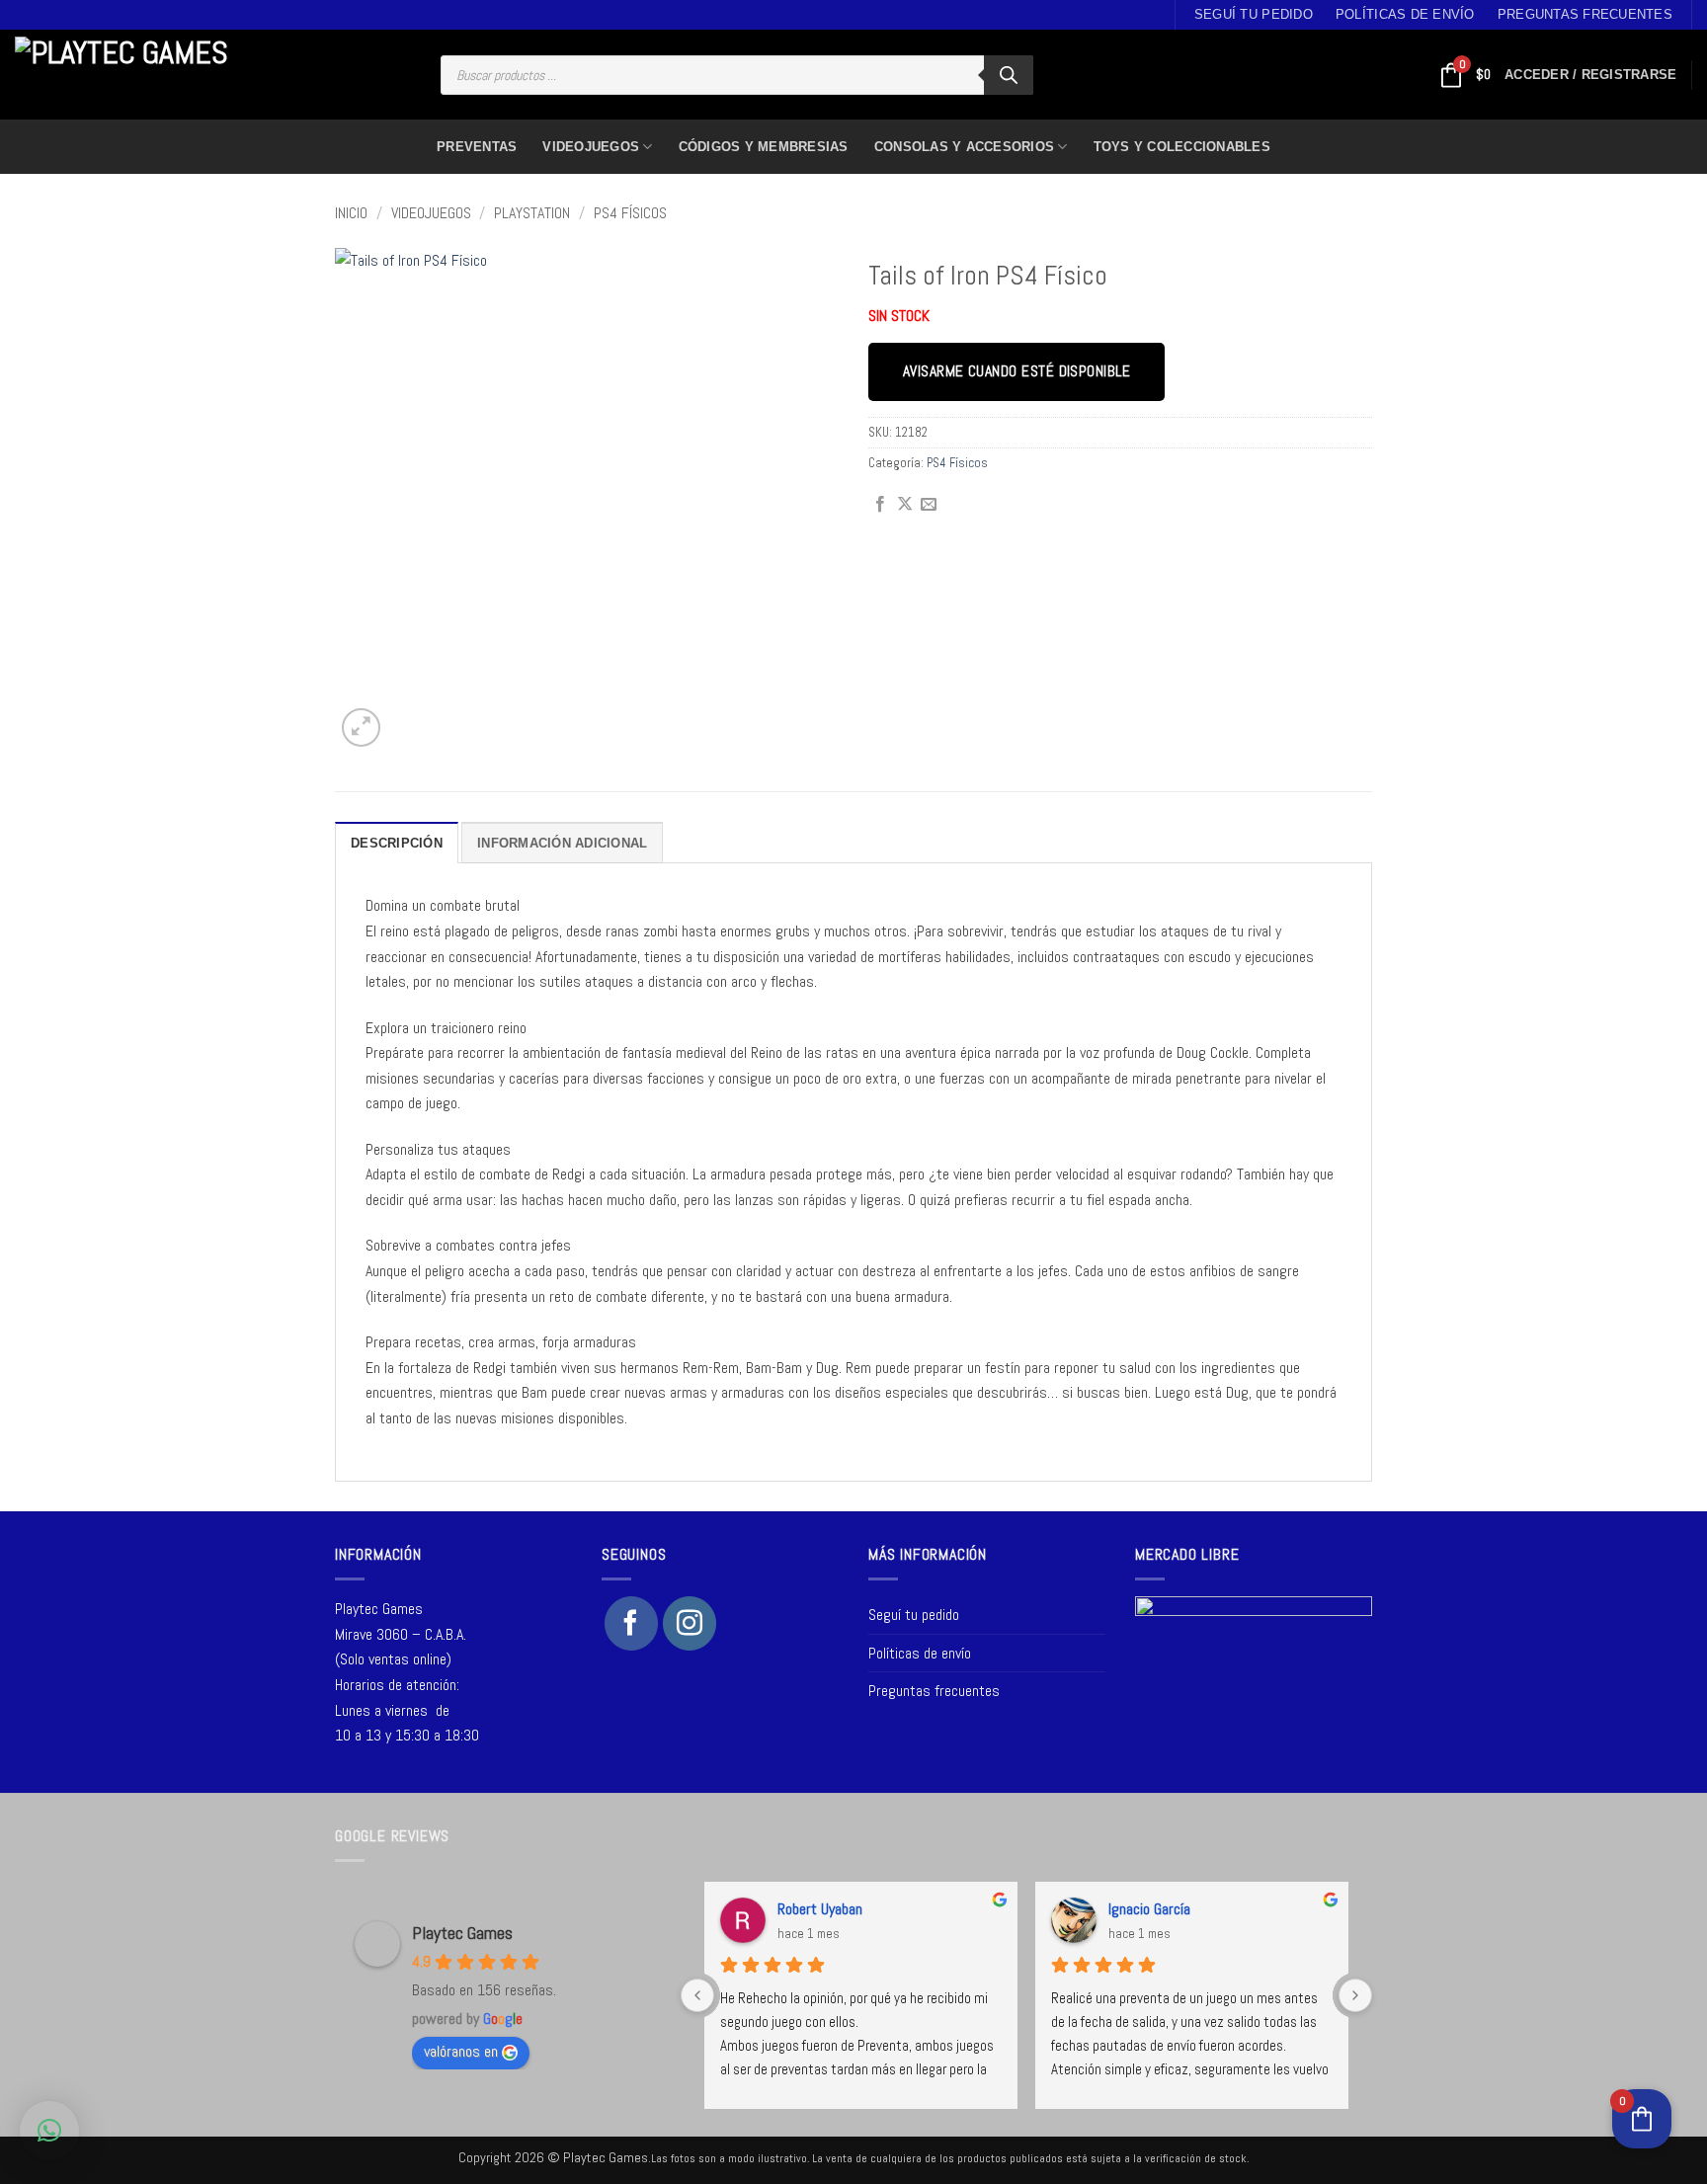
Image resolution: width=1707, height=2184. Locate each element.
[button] (1590, 75)
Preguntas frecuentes (1585, 14)
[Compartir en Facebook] (880, 505)
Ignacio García (1149, 1909)
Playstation (532, 213)
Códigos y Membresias (764, 147)
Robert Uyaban (820, 1909)
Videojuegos (591, 147)
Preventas (477, 147)
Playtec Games (462, 1933)
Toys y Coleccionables (1182, 147)
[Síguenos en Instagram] (690, 1623)
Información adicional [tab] (562, 843)
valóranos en (461, 2051)
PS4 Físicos (630, 213)
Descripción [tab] (397, 843)
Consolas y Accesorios (964, 147)
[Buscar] (1009, 75)
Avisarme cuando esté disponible (1016, 371)
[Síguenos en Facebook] (631, 1623)
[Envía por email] (929, 505)
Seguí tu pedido (1254, 14)
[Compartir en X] (905, 505)
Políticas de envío (1405, 14)
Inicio (351, 213)
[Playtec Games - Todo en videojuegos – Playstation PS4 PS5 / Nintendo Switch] (128, 75)
